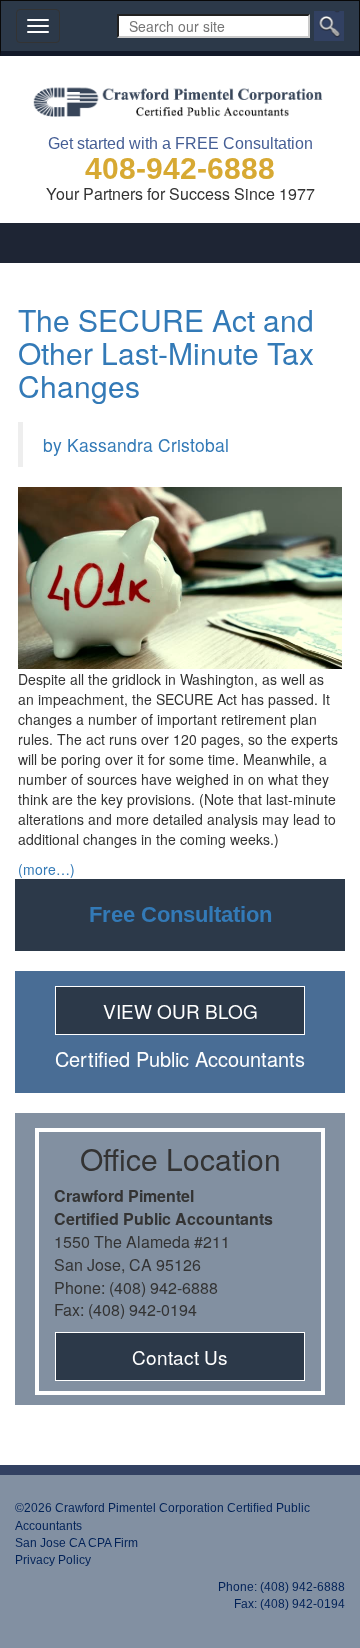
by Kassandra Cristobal (136, 444)
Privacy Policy (53, 1560)
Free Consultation (180, 914)
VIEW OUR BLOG (180, 1010)
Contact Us (180, 1356)
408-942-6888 (180, 168)
